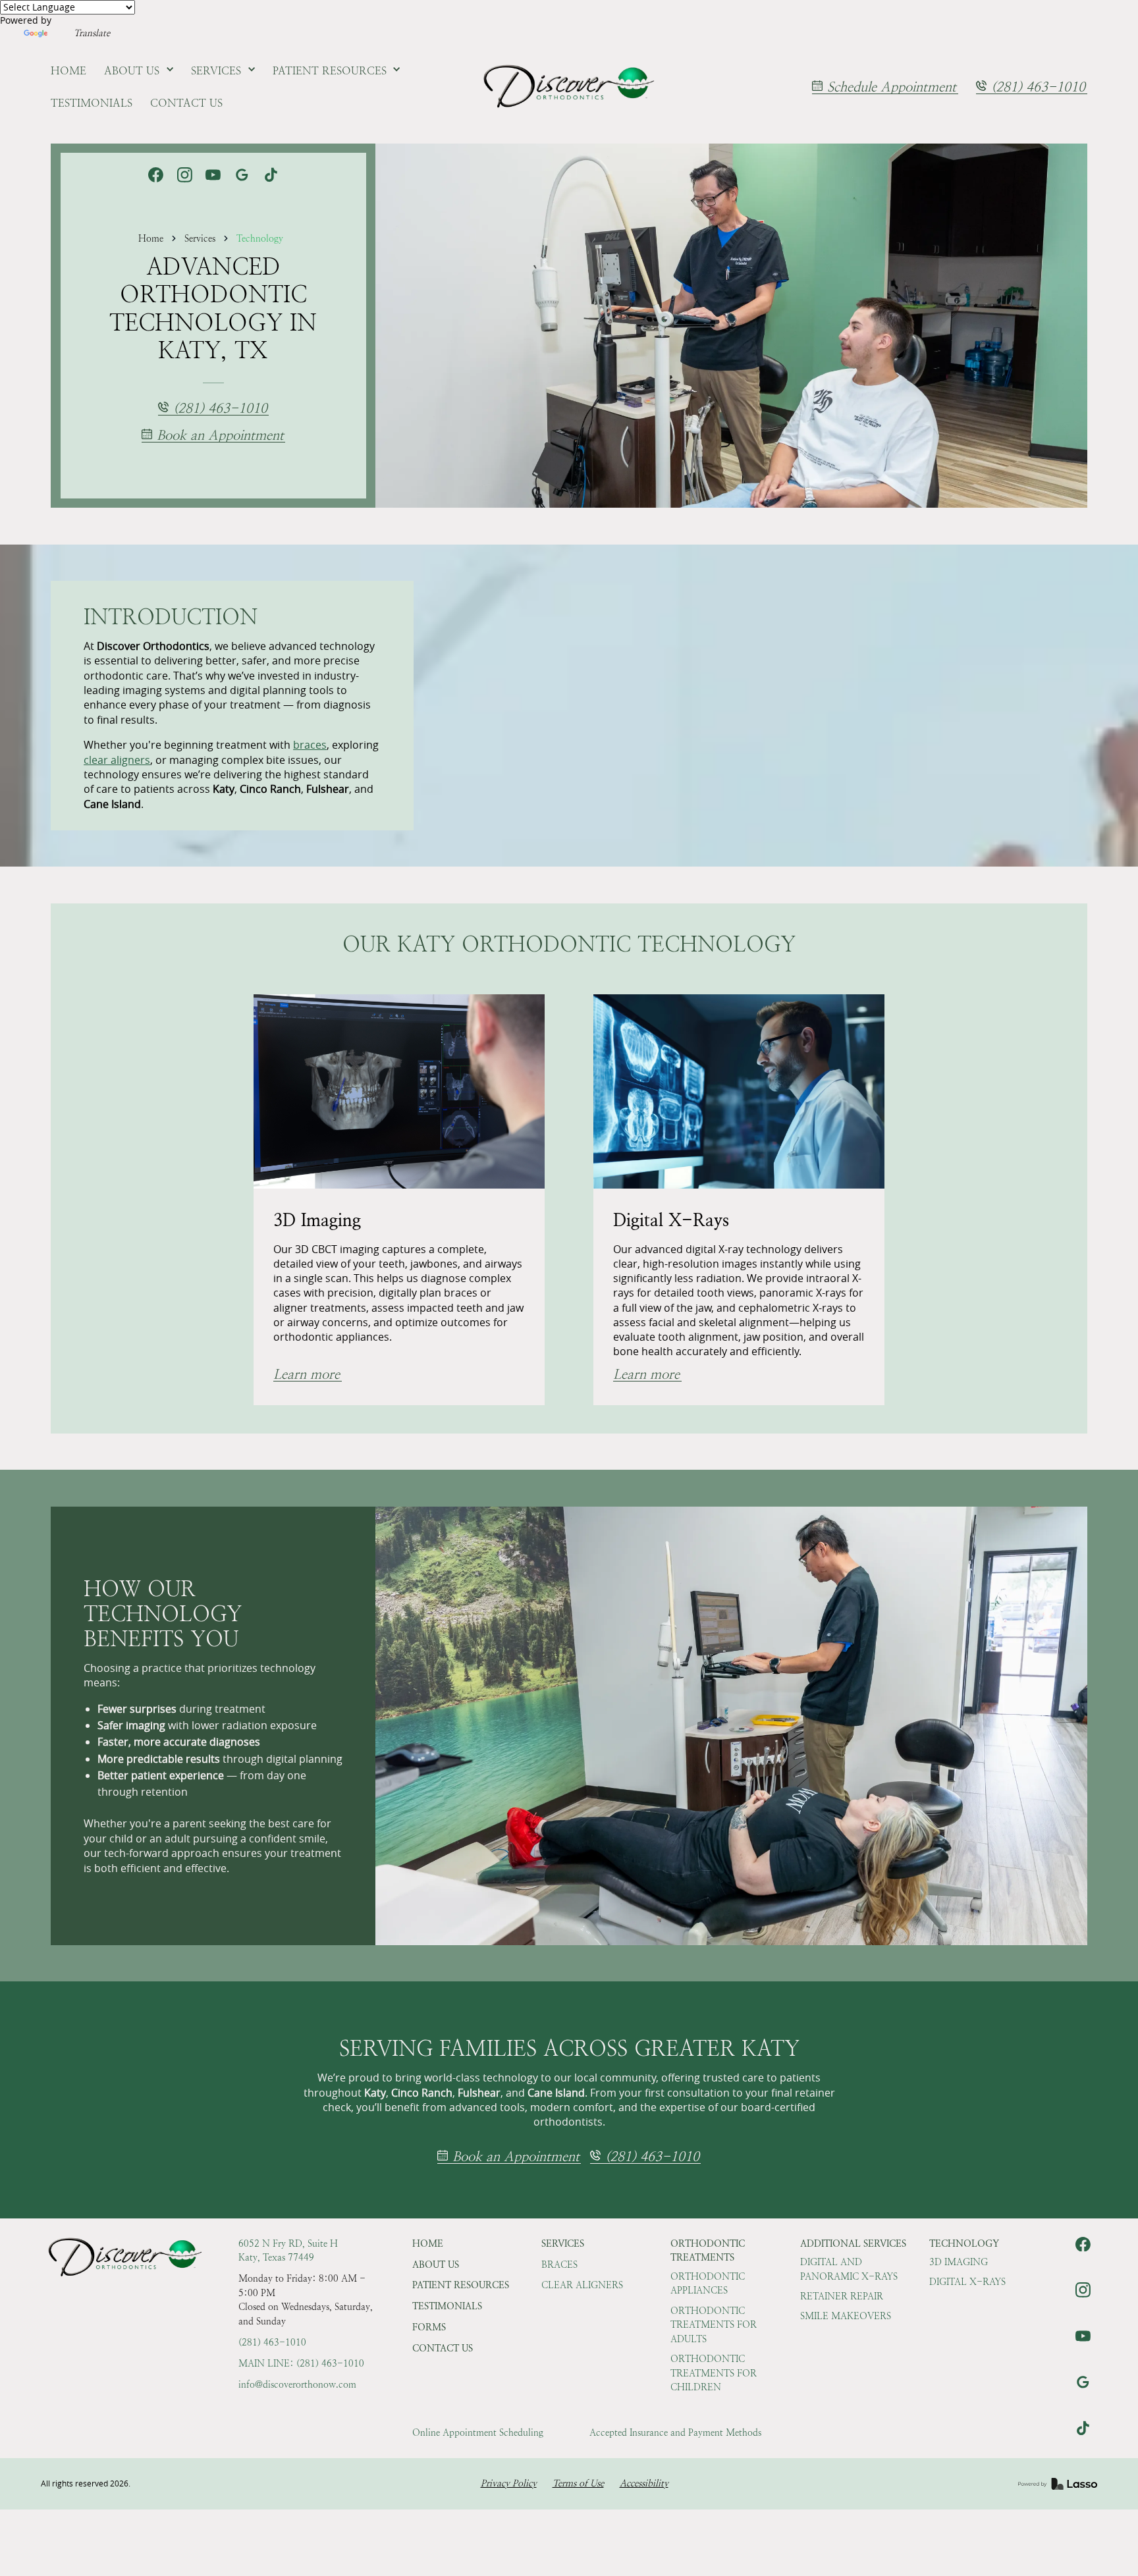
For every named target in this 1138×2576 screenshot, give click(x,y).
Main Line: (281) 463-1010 (301, 2363)
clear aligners (117, 760)
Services (200, 238)
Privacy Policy (509, 2483)
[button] (139, 71)
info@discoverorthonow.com (297, 2384)
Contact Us (443, 2348)
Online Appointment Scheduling (478, 2432)
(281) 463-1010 (272, 2342)
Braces (559, 2265)
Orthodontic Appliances (708, 2284)
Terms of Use (578, 2483)
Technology (260, 238)
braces (310, 745)
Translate (92, 33)
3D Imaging (959, 2262)
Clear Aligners (582, 2285)
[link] (569, 87)
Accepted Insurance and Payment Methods (675, 2432)
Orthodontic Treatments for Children (714, 2373)
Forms (429, 2327)
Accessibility (644, 2483)
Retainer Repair (842, 2296)
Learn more (307, 1375)
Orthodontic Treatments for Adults (714, 2325)
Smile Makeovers (846, 2316)
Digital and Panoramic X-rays (849, 2269)
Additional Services (853, 2243)
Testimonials (447, 2306)
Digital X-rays (967, 2282)
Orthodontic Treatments (708, 2251)
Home (151, 238)
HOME (428, 2243)
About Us (436, 2265)
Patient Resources (461, 2285)
